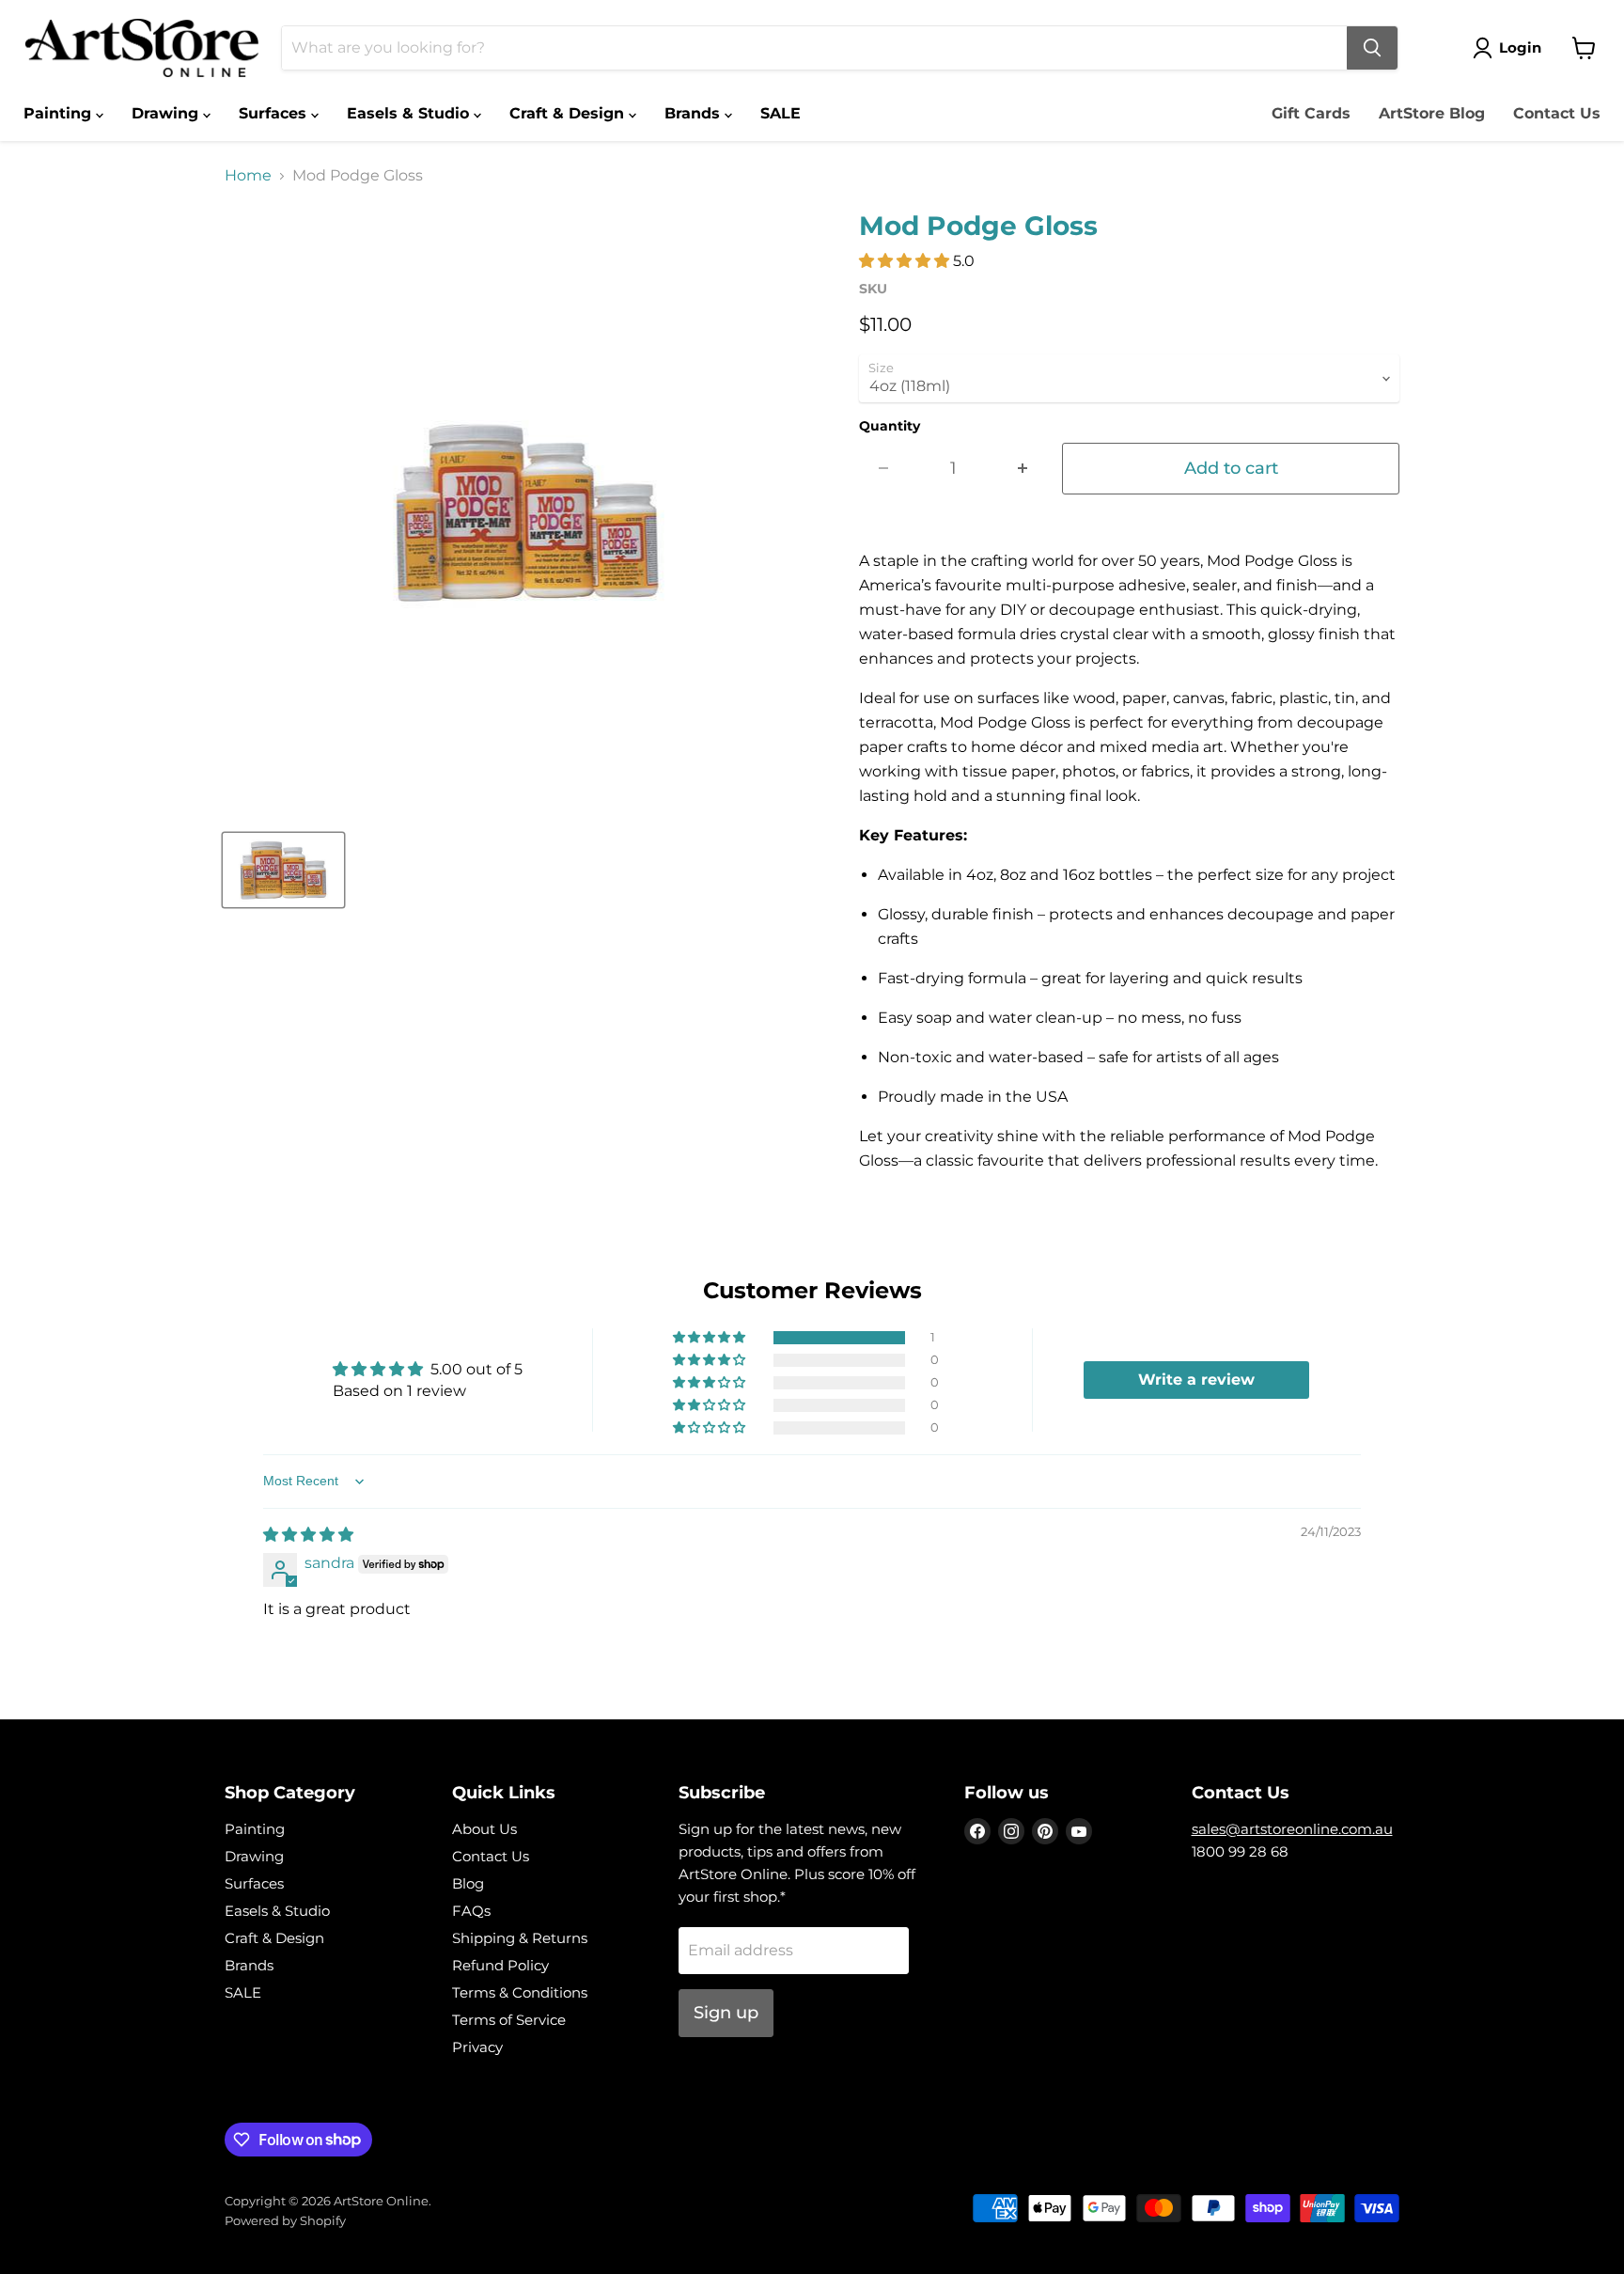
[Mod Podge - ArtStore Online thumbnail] (283, 870)
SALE (781, 113)
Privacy (477, 2047)
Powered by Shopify (285, 2220)
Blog (468, 1883)
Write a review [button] (1196, 1380)
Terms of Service (509, 2020)
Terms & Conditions (520, 1992)
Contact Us (1557, 113)
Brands (695, 113)
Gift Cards (1311, 113)
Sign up (726, 2013)
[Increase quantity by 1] (1023, 469)
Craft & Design (569, 113)
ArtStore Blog (1432, 113)
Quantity (890, 426)
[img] (308, 1535)
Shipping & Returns (520, 1938)
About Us (484, 1829)
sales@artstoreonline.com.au (1292, 1829)
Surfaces (275, 113)
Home (248, 176)
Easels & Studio (410, 113)
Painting (60, 113)
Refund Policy (500, 1965)
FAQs (471, 1911)
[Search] (1372, 48)
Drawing (167, 113)
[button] (906, 261)
